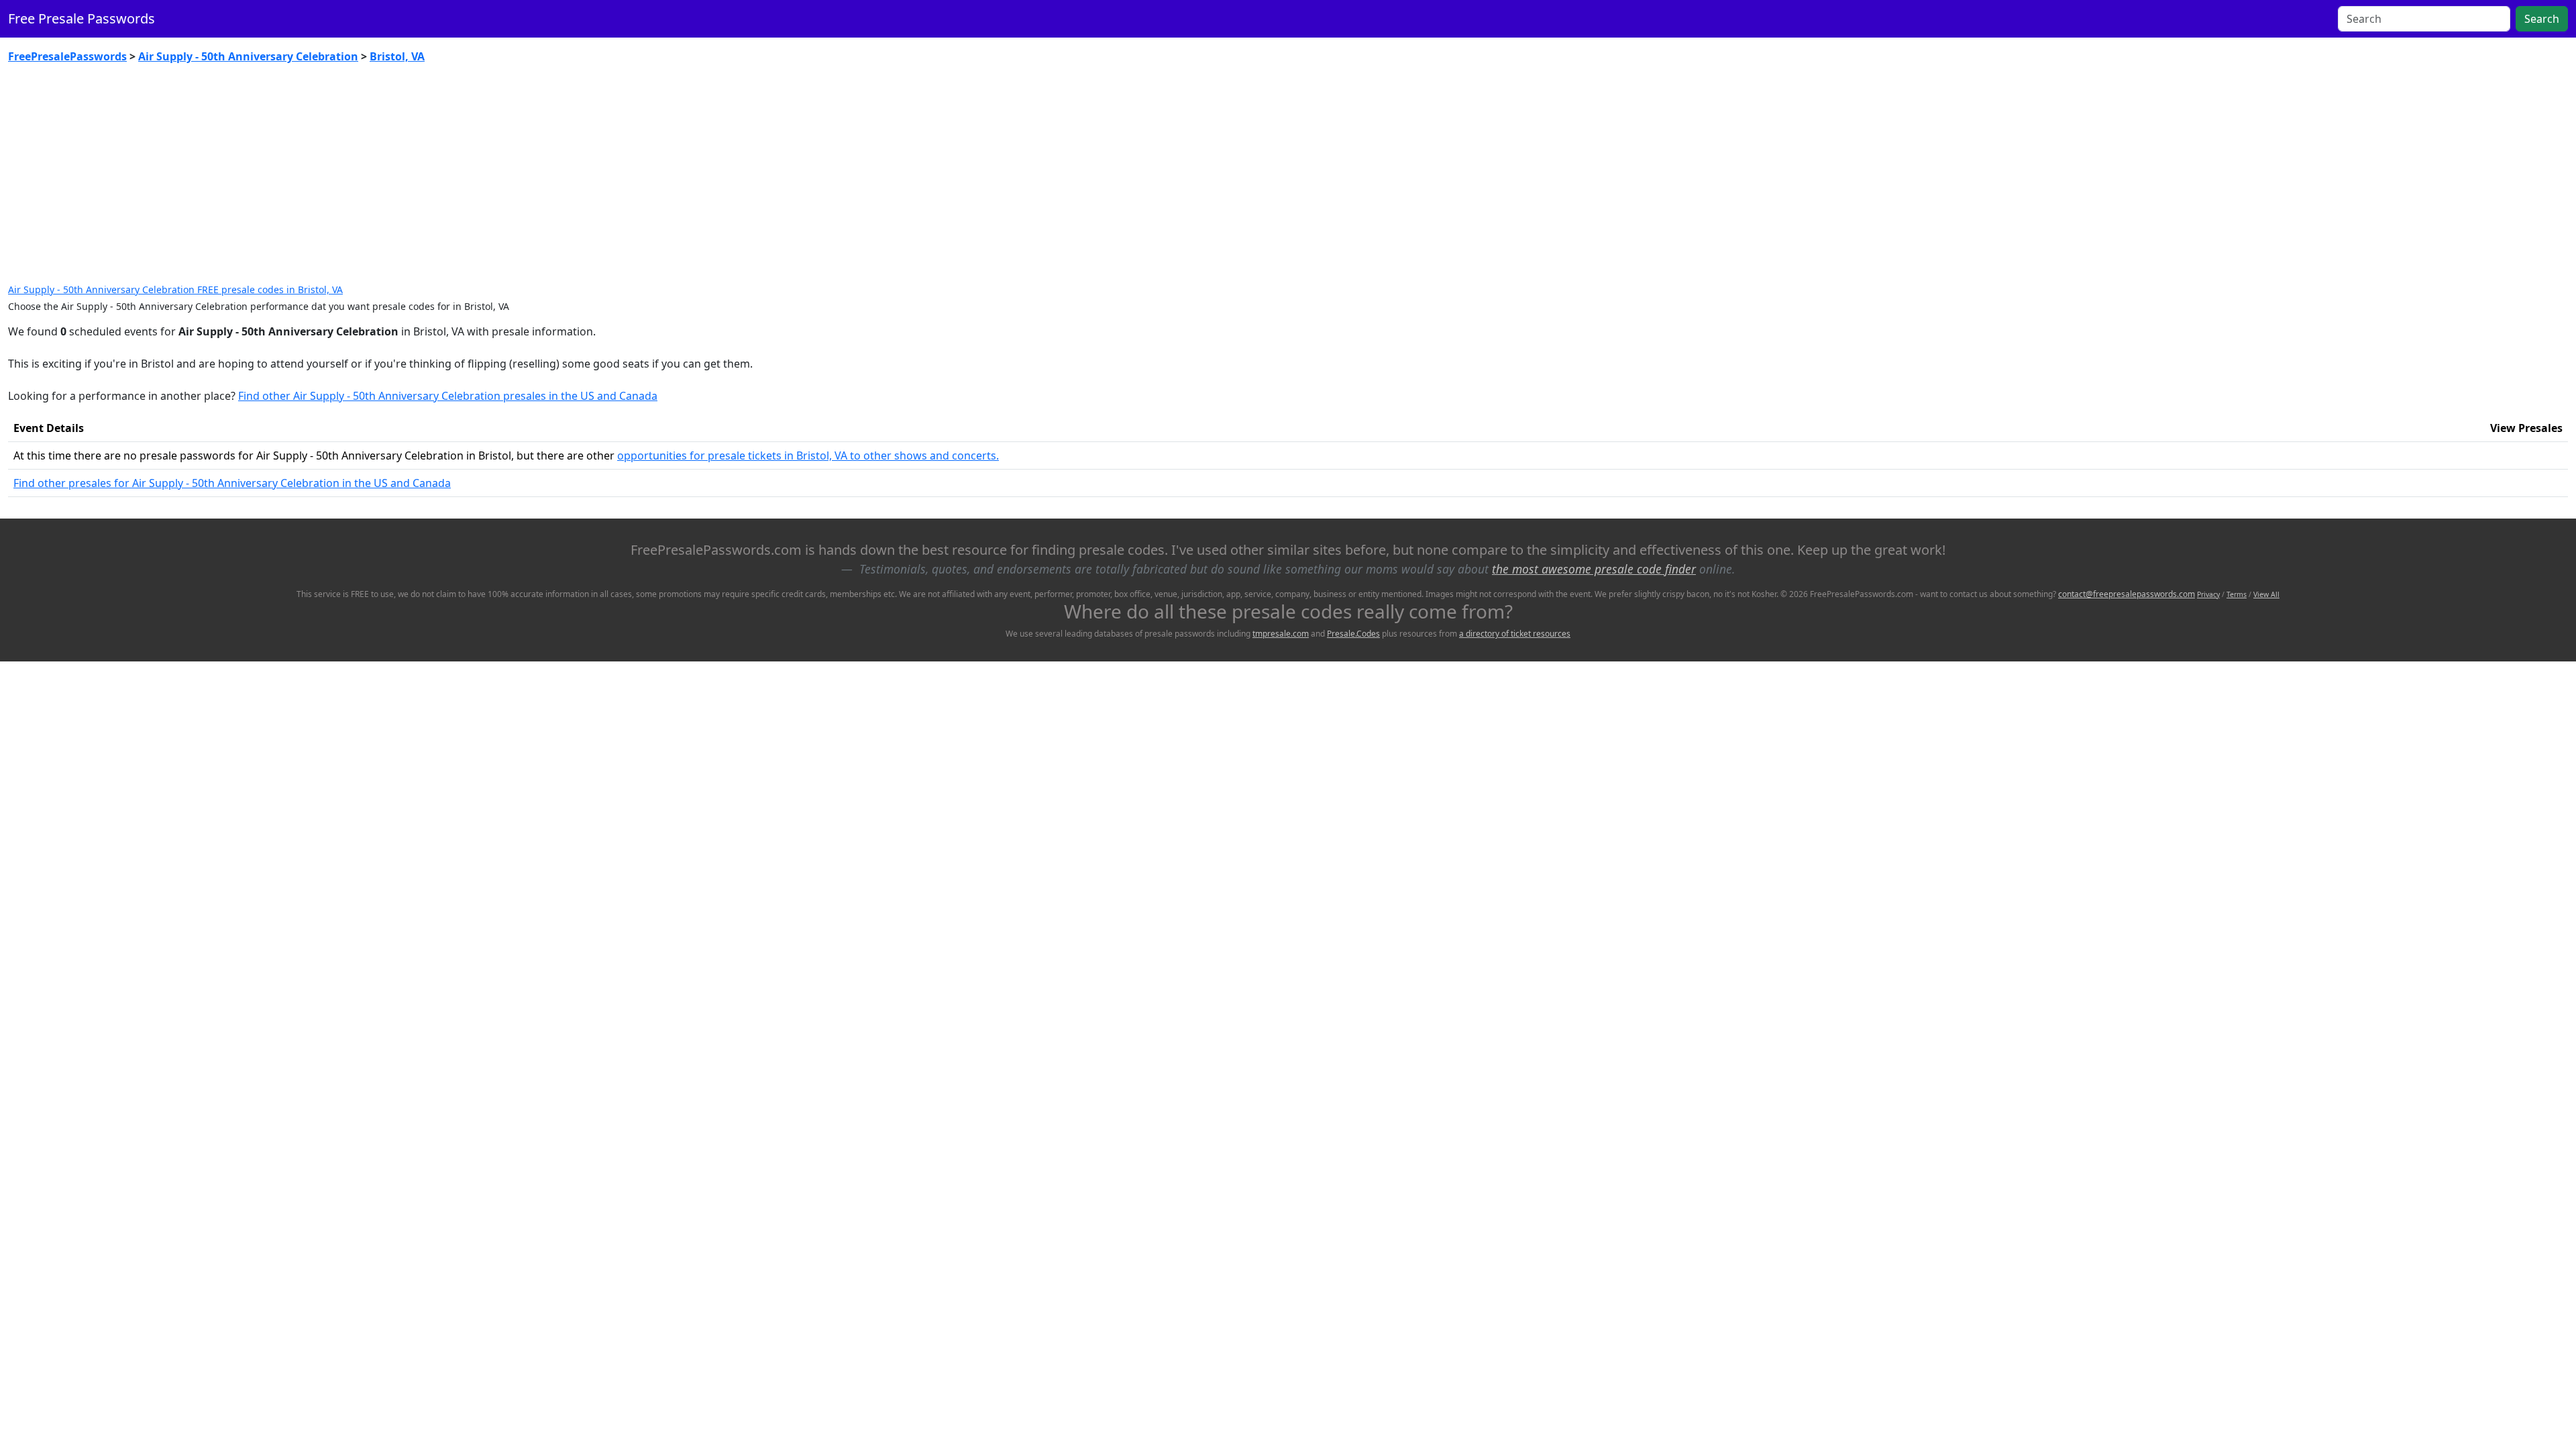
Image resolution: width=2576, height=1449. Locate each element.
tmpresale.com (1281, 634)
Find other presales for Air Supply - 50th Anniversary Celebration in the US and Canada (232, 483)
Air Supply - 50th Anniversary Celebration (248, 56)
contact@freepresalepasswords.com (2127, 594)
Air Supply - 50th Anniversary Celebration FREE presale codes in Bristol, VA (175, 289)
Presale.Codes (1353, 634)
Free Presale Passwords (82, 18)
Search (2542, 19)
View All (2266, 594)
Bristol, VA (397, 56)
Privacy (2208, 594)
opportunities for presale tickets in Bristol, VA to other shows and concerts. (808, 455)
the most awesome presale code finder (1594, 569)
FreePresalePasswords (67, 56)
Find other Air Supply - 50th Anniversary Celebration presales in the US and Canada (448, 396)
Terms (2237, 594)
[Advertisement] (1288, 174)
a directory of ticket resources (1515, 634)
